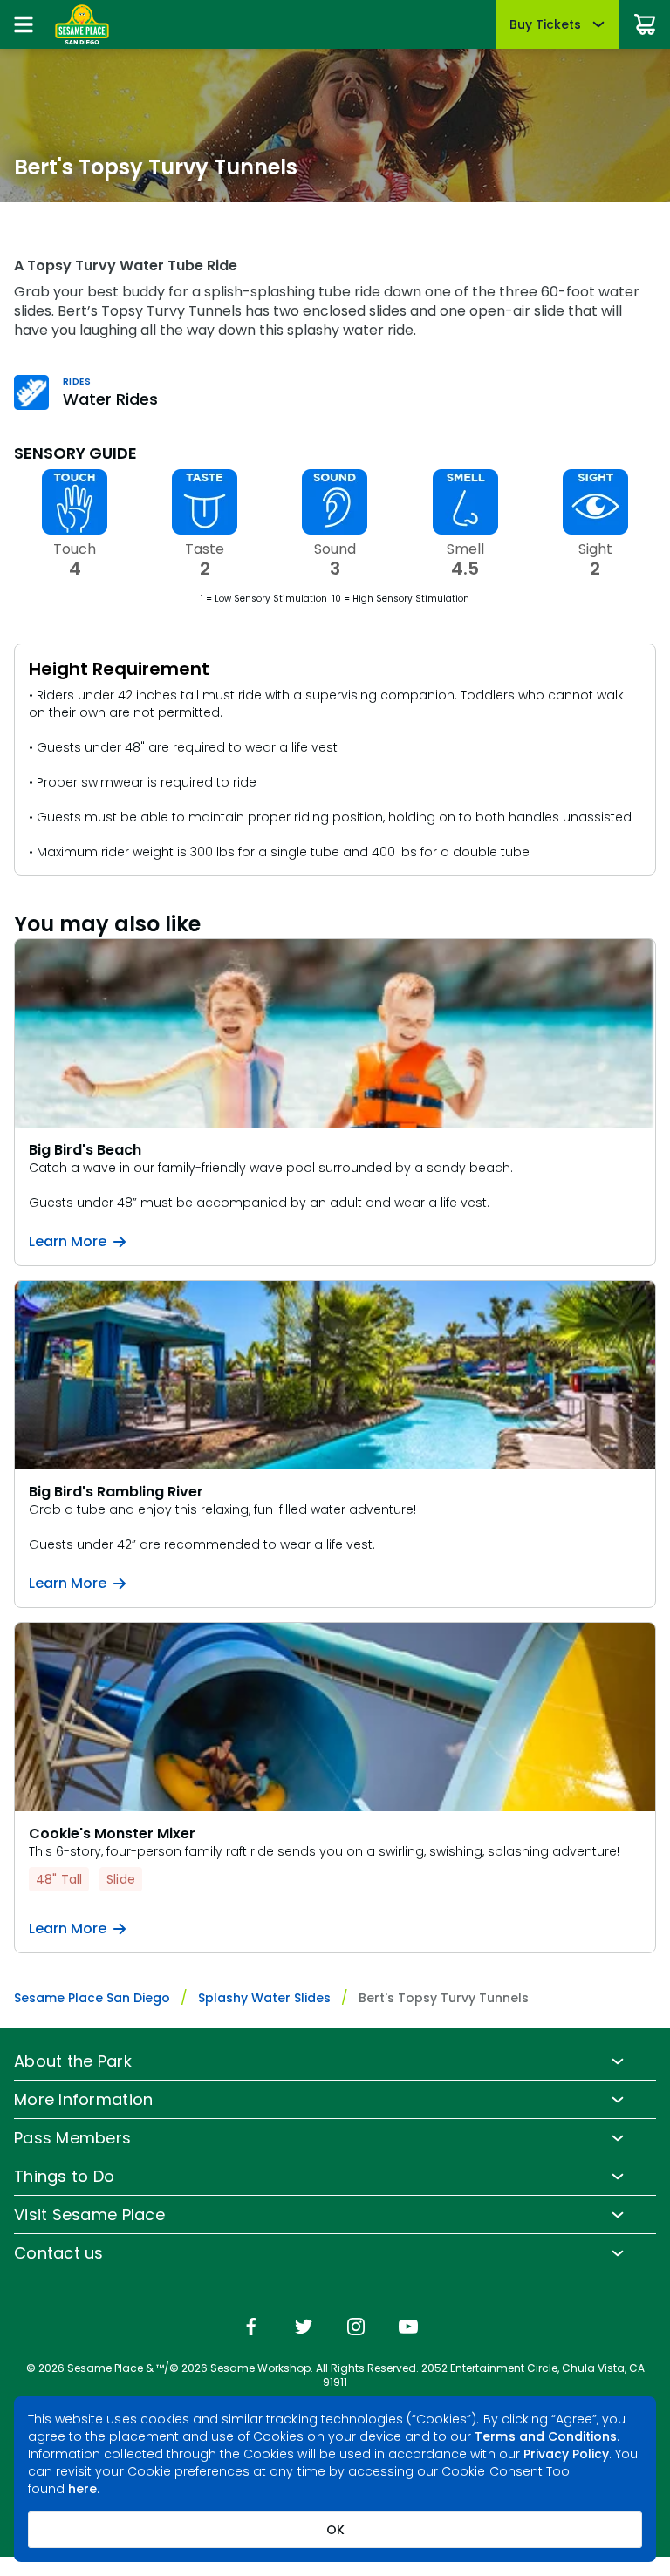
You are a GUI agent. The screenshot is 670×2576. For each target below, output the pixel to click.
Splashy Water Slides (264, 1998)
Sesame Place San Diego (92, 1998)
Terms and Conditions (546, 2436)
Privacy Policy (567, 2454)
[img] (251, 2328)
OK (335, 2530)
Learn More (68, 1242)
